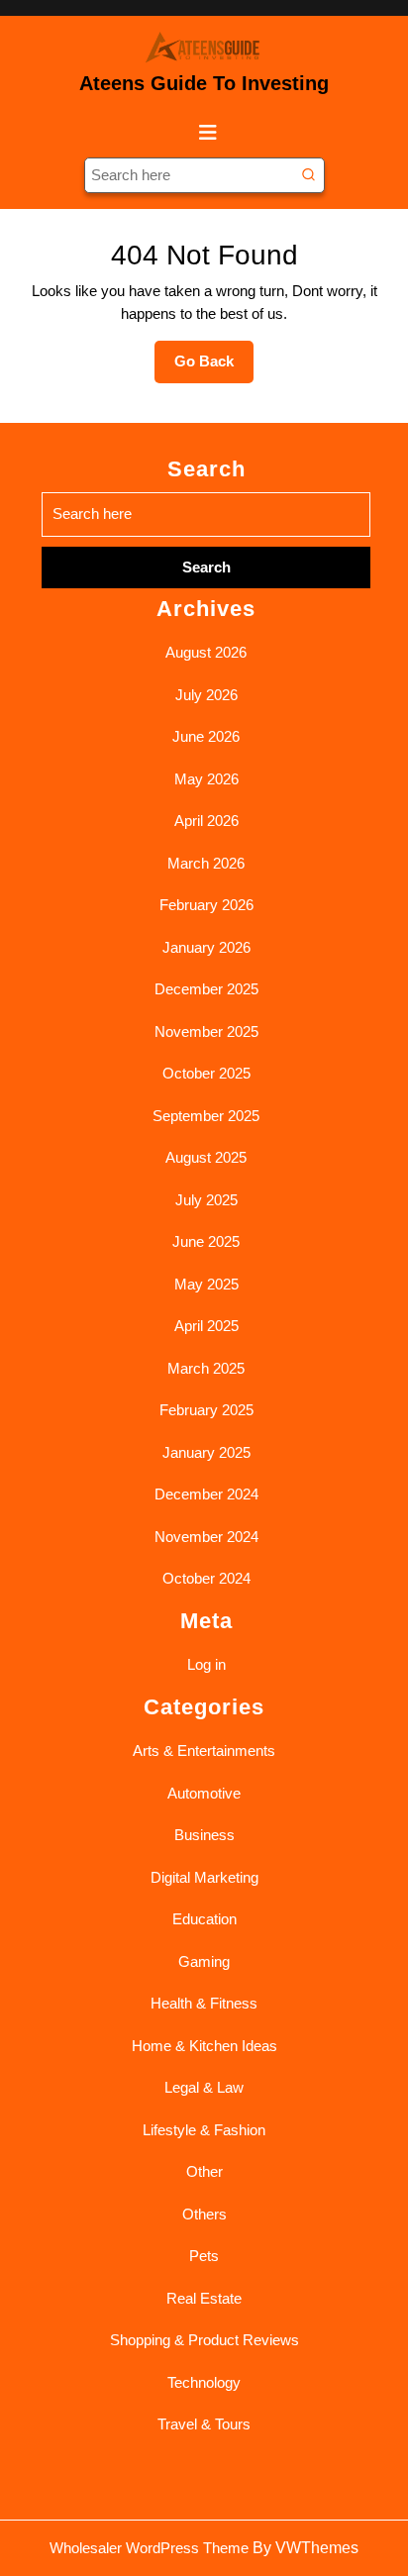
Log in (206, 1664)
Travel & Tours (204, 2424)
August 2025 (206, 1157)
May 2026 (206, 779)
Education (204, 1919)
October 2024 (206, 1578)
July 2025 (206, 1200)
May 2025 (206, 1284)
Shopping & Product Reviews (204, 2340)
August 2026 (206, 652)
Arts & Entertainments (204, 1751)
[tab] (204, 133)
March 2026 (206, 863)
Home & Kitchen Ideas (204, 2046)
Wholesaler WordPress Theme (149, 2548)
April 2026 (206, 821)
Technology (204, 2382)
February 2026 (206, 905)
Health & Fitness (204, 2003)
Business (204, 1835)
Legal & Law (204, 2087)
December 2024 (206, 1494)
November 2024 (206, 1537)
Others (204, 2214)
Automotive (204, 1793)
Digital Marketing (204, 1877)
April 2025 (206, 1326)
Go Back (214, 367)
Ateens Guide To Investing (204, 83)
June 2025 (206, 1241)
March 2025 (206, 1368)
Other (204, 2171)
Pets (204, 2256)
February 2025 (206, 1410)
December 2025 (206, 989)
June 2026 (206, 736)
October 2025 (206, 1073)
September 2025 (206, 1116)
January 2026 (206, 947)
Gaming (204, 1961)
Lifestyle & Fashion (204, 2130)
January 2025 (206, 1452)
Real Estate (204, 2298)
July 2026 (206, 695)
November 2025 (206, 1031)
